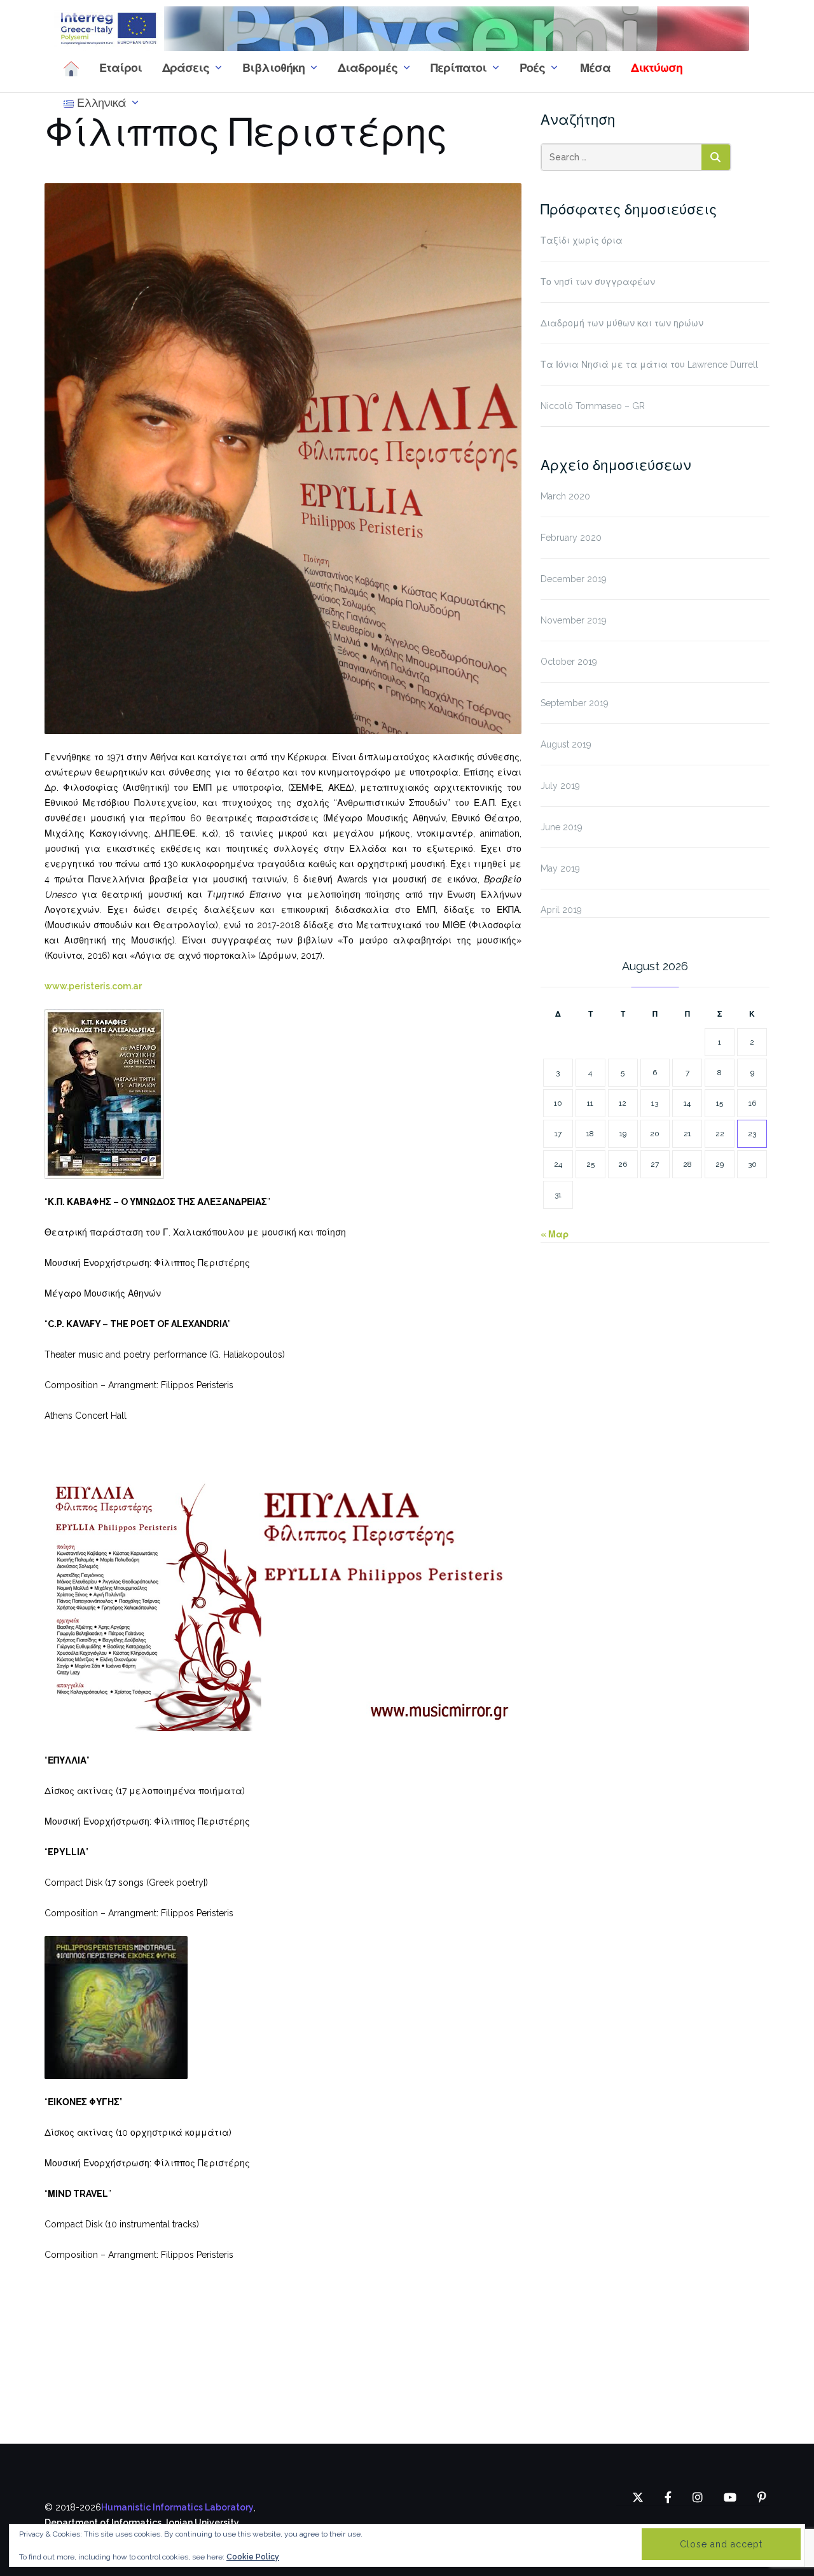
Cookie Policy (253, 2557)
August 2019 (566, 744)
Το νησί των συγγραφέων (598, 282)
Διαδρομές (368, 68)
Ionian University (203, 2523)
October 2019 (569, 662)
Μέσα (594, 68)
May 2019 (560, 868)
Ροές (532, 68)
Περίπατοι (459, 68)
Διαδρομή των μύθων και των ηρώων (622, 323)
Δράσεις (186, 68)
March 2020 (565, 496)
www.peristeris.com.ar (93, 986)
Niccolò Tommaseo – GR (593, 406)
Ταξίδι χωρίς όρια (582, 240)
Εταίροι (121, 68)
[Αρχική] (71, 68)
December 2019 (574, 579)
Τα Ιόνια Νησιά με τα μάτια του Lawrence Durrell (649, 365)
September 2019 (575, 703)
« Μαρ (555, 1234)
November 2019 (574, 620)
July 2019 (560, 786)
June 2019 (562, 827)
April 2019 (561, 910)
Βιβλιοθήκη (273, 68)
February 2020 (571, 538)
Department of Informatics (103, 2523)
